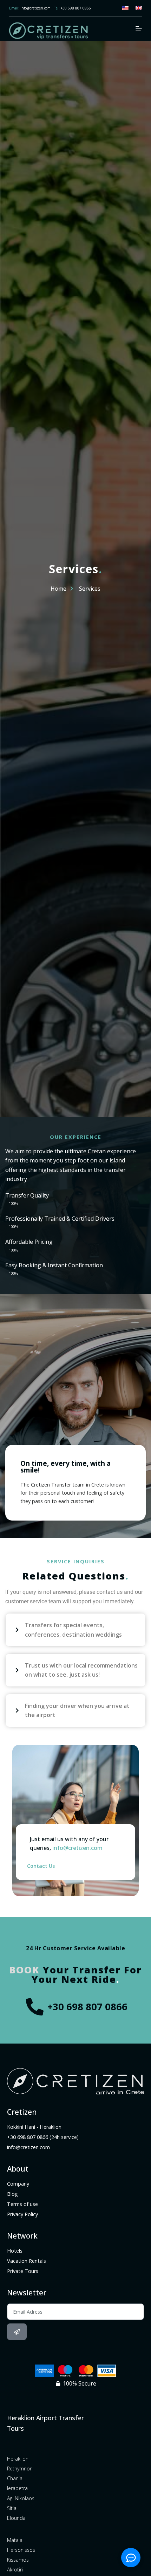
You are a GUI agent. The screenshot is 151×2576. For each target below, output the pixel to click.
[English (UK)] (139, 8)
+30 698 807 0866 (76, 8)
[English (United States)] (125, 8)
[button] (75, 1630)
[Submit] (17, 2332)
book (24, 1970)
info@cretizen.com (35, 8)
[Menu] (139, 29)
